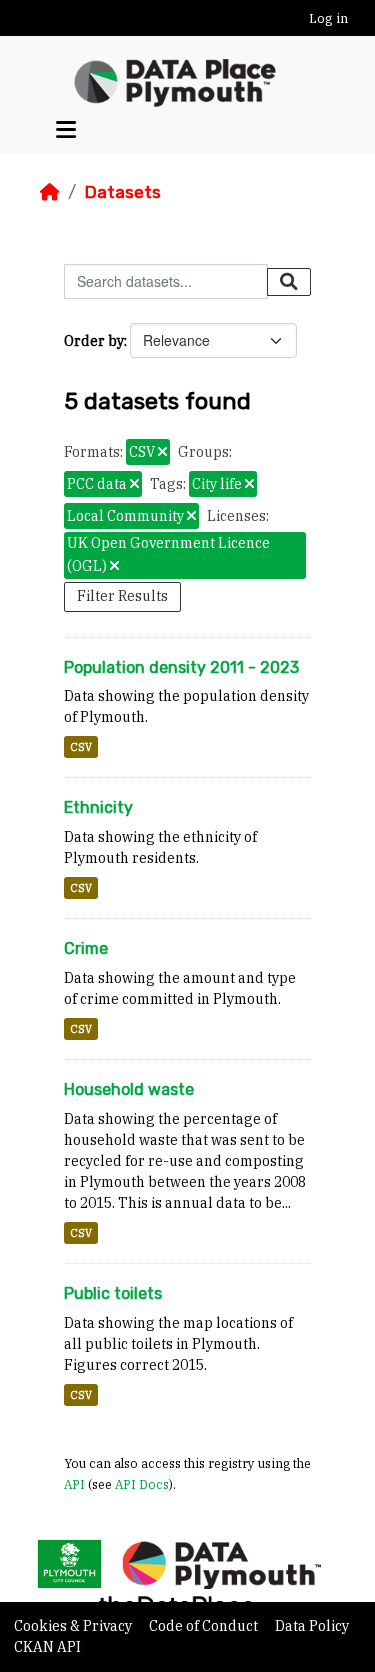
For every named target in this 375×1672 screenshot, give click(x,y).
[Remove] (162, 453)
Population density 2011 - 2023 (181, 667)
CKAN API (47, 1647)
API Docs (142, 1484)
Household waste (129, 1089)
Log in (328, 18)
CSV (81, 747)
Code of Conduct (205, 1626)
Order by (94, 341)
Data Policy (312, 1626)
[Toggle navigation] (66, 129)
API (74, 1484)
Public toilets (113, 1293)
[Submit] (289, 282)
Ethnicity (98, 807)
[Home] (50, 192)
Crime (86, 948)
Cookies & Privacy (74, 1626)
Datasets (122, 192)
